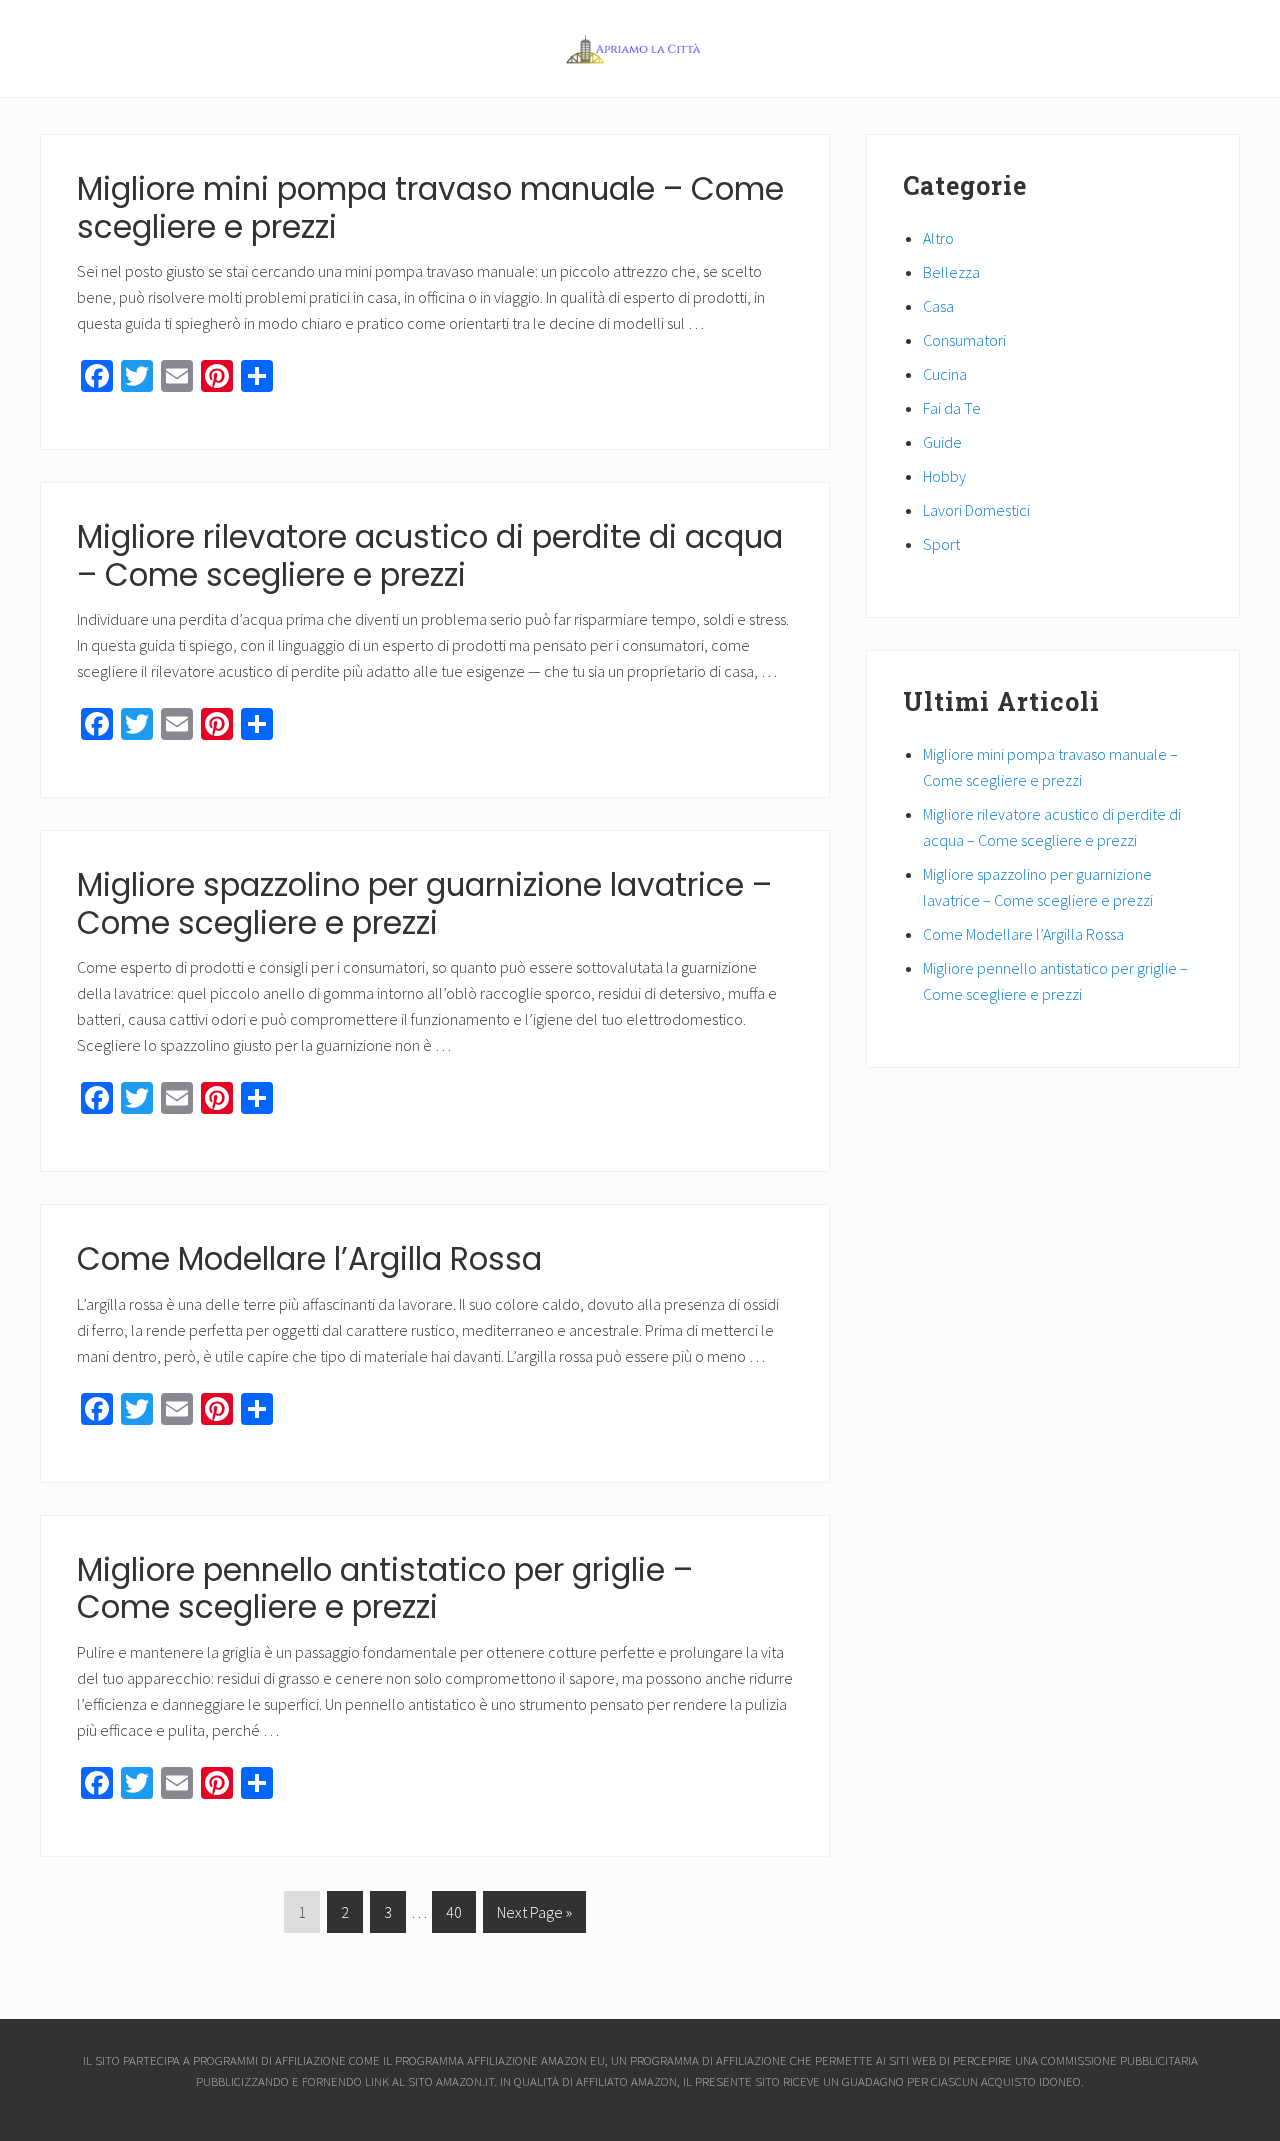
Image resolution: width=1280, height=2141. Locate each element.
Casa (938, 306)
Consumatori (964, 340)
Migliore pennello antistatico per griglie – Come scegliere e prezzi (385, 1589)
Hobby (944, 476)
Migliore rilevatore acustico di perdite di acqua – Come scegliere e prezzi (430, 556)
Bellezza (951, 272)
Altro (938, 238)
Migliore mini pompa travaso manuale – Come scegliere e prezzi (430, 208)
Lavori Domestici (976, 510)
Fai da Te (952, 408)
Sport (941, 544)
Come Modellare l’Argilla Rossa (309, 1259)
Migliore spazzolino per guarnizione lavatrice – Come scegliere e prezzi (424, 904)
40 (453, 1917)
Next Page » (534, 1917)
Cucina (945, 374)
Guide (942, 442)
